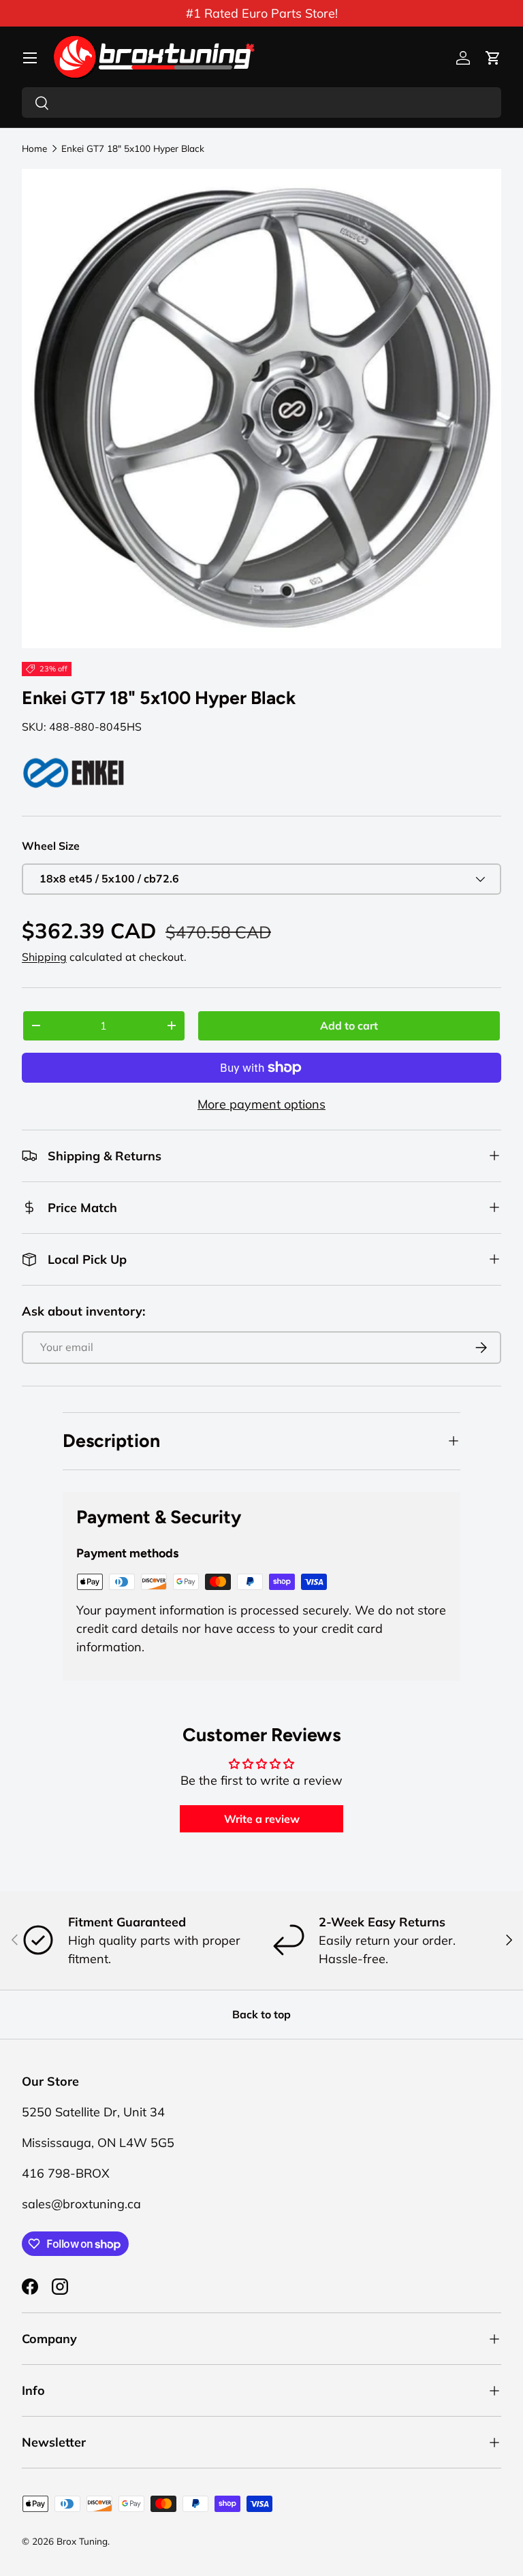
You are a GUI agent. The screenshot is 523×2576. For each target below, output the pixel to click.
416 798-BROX (66, 2173)
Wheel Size (51, 846)
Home (34, 148)
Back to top (261, 2014)
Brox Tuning (82, 2541)
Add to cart (349, 1025)
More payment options (261, 1104)
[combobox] (261, 102)
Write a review (262, 1819)
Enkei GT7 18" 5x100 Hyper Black (133, 148)
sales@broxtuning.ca (81, 2204)
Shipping (44, 957)
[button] (493, 58)
